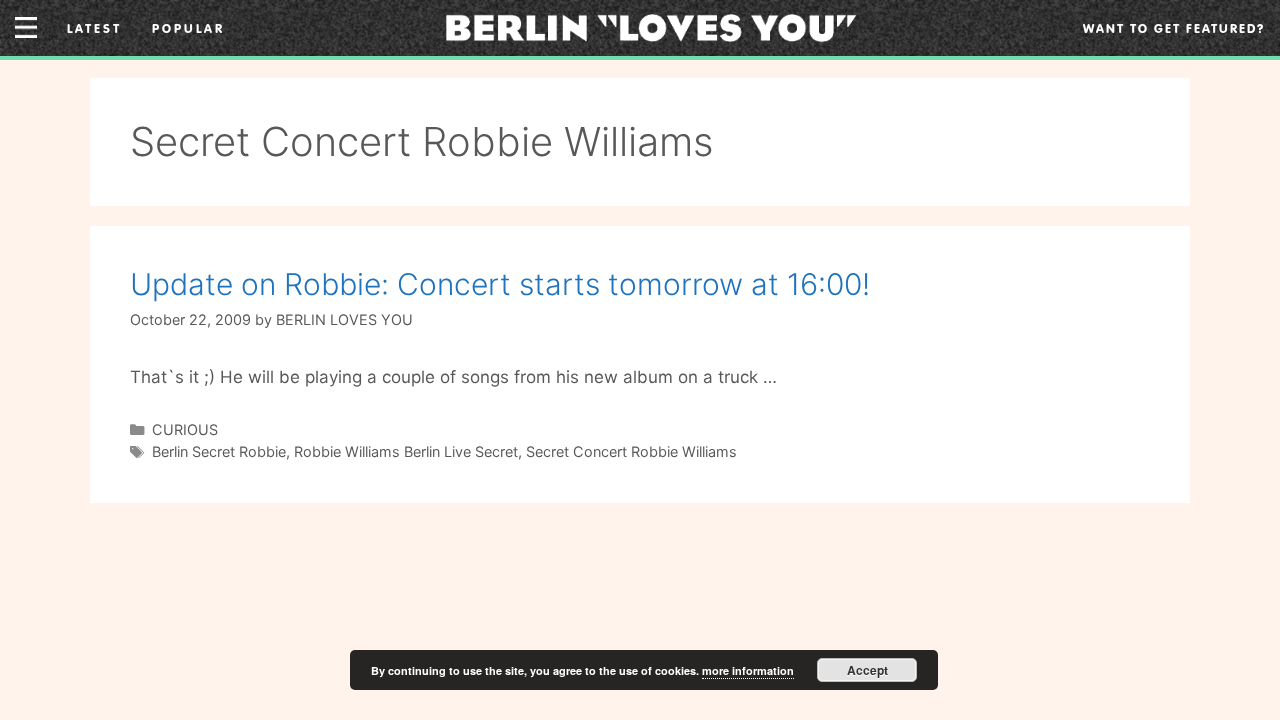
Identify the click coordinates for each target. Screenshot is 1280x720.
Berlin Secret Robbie (219, 451)
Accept (867, 670)
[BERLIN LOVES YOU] (650, 26)
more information (748, 670)
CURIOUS (185, 429)
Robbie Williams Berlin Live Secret (406, 451)
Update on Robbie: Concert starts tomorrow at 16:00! (500, 284)
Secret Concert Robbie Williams (631, 451)
